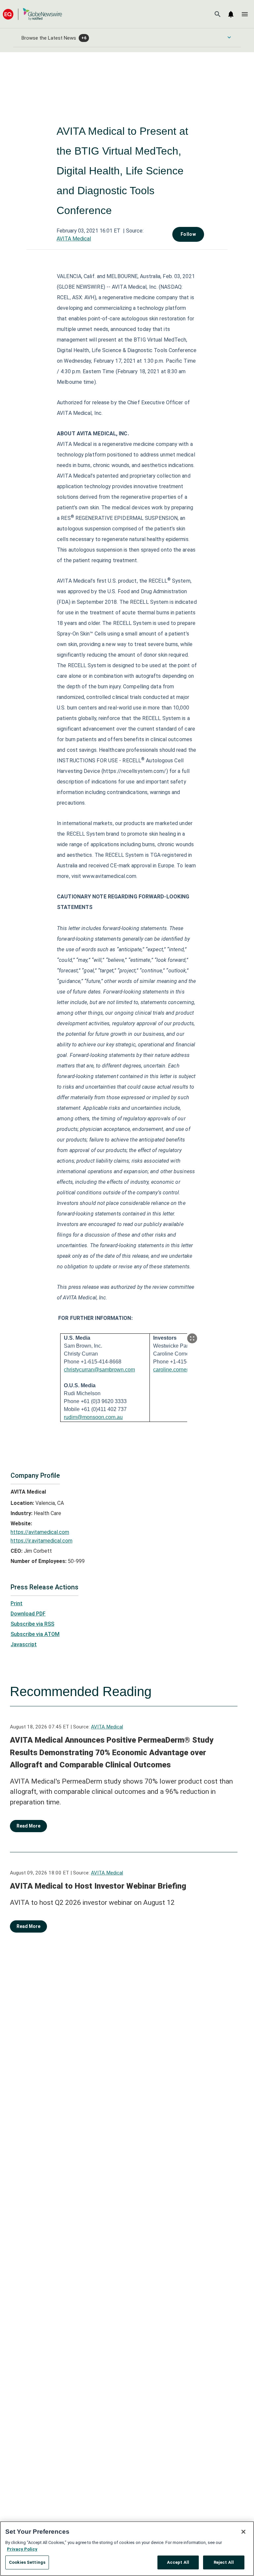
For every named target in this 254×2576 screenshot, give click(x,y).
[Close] (243, 2532)
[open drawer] (245, 14)
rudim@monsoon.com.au (93, 1417)
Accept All (178, 2562)
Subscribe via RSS (32, 1624)
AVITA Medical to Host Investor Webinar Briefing (98, 1886)
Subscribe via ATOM (35, 1634)
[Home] (32, 14)
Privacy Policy (22, 2549)
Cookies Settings (27, 2562)
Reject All (224, 2562)
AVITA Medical (74, 239)
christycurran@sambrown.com (99, 1370)
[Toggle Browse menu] (229, 37)
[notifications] (231, 14)
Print (17, 1603)
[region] (127, 2549)
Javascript (24, 1644)
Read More (28, 1826)
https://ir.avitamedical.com (42, 1541)
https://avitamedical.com (40, 1532)
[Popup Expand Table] (192, 1338)
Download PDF (28, 1614)
